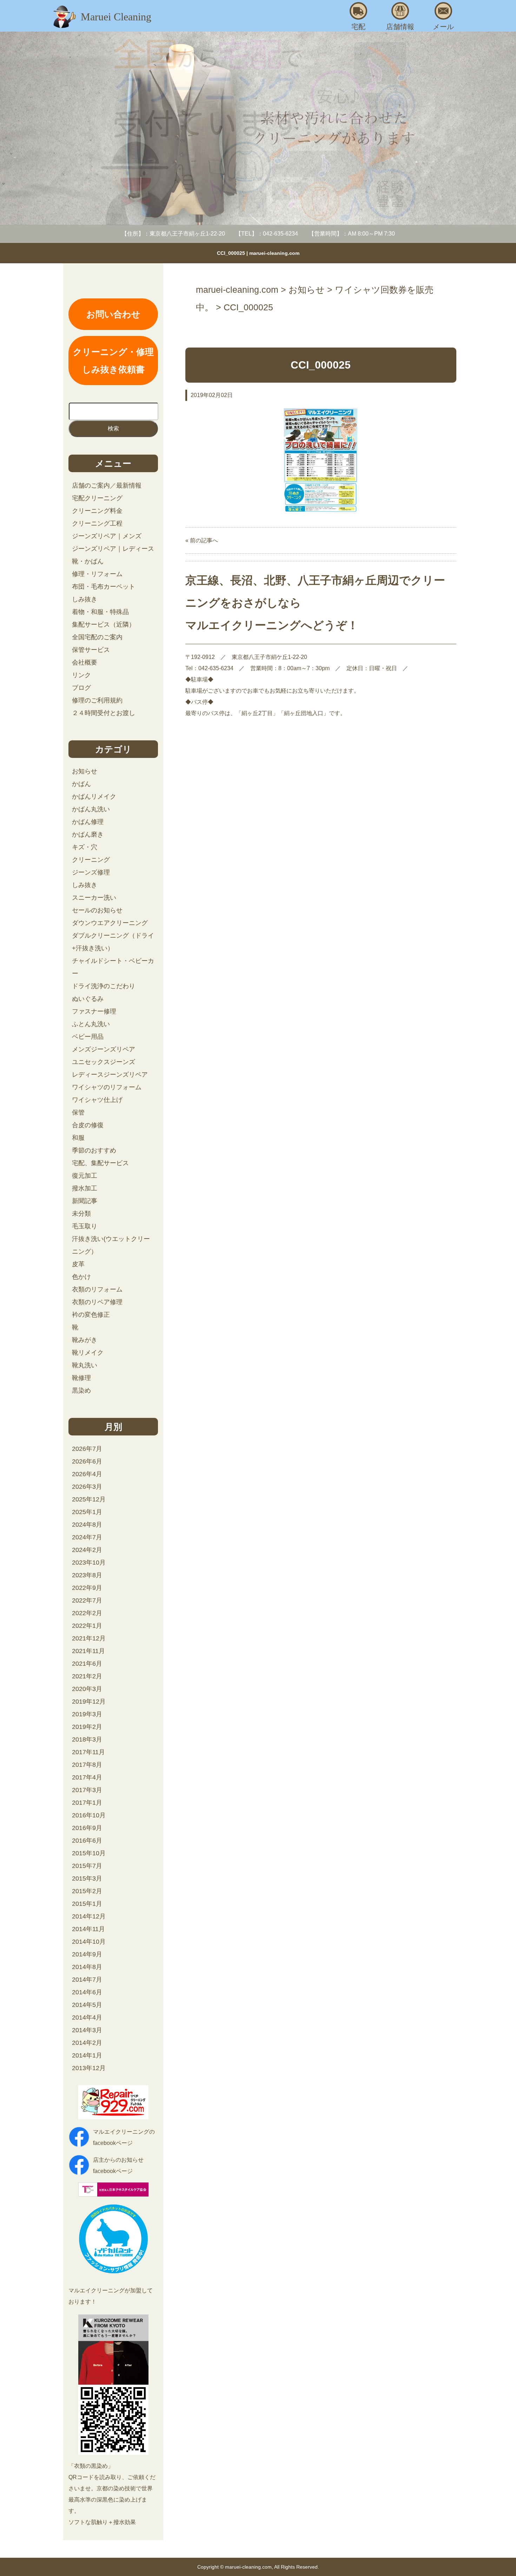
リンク (81, 675)
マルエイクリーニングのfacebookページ (124, 2137)
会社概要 (85, 662)
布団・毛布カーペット (104, 587)
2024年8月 (87, 1525)
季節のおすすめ (94, 1150)
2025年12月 (89, 1499)
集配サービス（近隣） (104, 625)
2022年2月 (87, 1613)
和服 (78, 1138)
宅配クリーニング (97, 498)
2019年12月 (89, 1702)
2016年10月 (89, 1815)
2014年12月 (89, 1916)
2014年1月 (87, 2055)
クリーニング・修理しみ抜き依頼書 (113, 361)
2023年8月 (87, 1575)
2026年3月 (87, 1487)
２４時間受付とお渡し (104, 713)
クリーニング (91, 860)
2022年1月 (87, 1626)
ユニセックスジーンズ (104, 1062)
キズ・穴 (85, 847)
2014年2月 (87, 2043)
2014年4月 (87, 2017)
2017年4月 (87, 1777)
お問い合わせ (113, 314)
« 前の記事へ (202, 540)
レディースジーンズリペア (110, 1075)
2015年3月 (87, 1878)
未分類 (81, 1214)
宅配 (358, 27)
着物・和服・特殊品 (100, 612)
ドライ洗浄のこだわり (104, 986)
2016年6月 (87, 1841)
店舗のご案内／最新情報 (107, 486)
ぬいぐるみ (88, 999)
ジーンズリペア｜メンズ (107, 536)
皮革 (78, 1264)
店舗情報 (400, 27)
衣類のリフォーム (97, 1289)
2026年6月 (87, 1461)
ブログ (81, 688)
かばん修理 (88, 822)
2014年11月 (88, 1929)
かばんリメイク (94, 797)
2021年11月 (88, 1651)
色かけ (81, 1277)
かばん (81, 784)
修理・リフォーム (97, 574)
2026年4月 (87, 1474)
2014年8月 (87, 1967)
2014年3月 (87, 2030)
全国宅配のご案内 (97, 637)
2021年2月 (87, 1676)
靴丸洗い (85, 1365)
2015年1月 (87, 1904)
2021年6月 (87, 1664)
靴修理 (81, 1378)
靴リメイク (88, 1353)
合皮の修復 (88, 1125)
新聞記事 (85, 1201)
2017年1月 (87, 1803)
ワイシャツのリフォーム (107, 1087)
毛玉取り (85, 1226)
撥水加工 (85, 1188)
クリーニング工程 (97, 523)
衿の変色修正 (91, 1315)
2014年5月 (87, 2005)
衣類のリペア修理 (97, 1302)
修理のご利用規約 (97, 700)
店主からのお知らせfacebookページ (118, 2165)
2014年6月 (87, 1992)
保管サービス (91, 650)
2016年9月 (87, 1828)
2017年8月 (87, 1765)
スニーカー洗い (94, 898)
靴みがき (85, 1340)
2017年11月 (88, 1752)
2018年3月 (87, 1739)
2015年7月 (87, 1866)
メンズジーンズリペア (104, 1049)
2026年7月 (87, 1449)
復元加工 (85, 1176)
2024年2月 (87, 1550)
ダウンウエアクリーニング (110, 923)
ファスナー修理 (94, 1011)
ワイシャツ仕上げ (97, 1100)
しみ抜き (85, 599)
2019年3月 (87, 1714)
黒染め (81, 1391)
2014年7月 (87, 1980)
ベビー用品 (88, 1037)
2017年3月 (87, 1790)
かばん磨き (88, 834)
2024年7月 (87, 1537)
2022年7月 (87, 1600)
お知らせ (85, 771)
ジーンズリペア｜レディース (113, 549)
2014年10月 (89, 1942)
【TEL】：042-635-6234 (267, 234)
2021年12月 (89, 1638)
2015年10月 (89, 1853)
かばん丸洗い (91, 809)
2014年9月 (87, 1954)
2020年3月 (87, 1689)
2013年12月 (89, 2068)
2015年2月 (87, 1891)
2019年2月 (87, 1727)
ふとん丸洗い (91, 1024)
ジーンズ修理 (91, 872)
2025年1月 (87, 1512)
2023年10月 (89, 1563)
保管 (78, 1112)
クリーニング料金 (97, 511)
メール (443, 27)
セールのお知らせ (97, 910)
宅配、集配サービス (100, 1163)
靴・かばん (88, 561)
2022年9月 (87, 1588)
